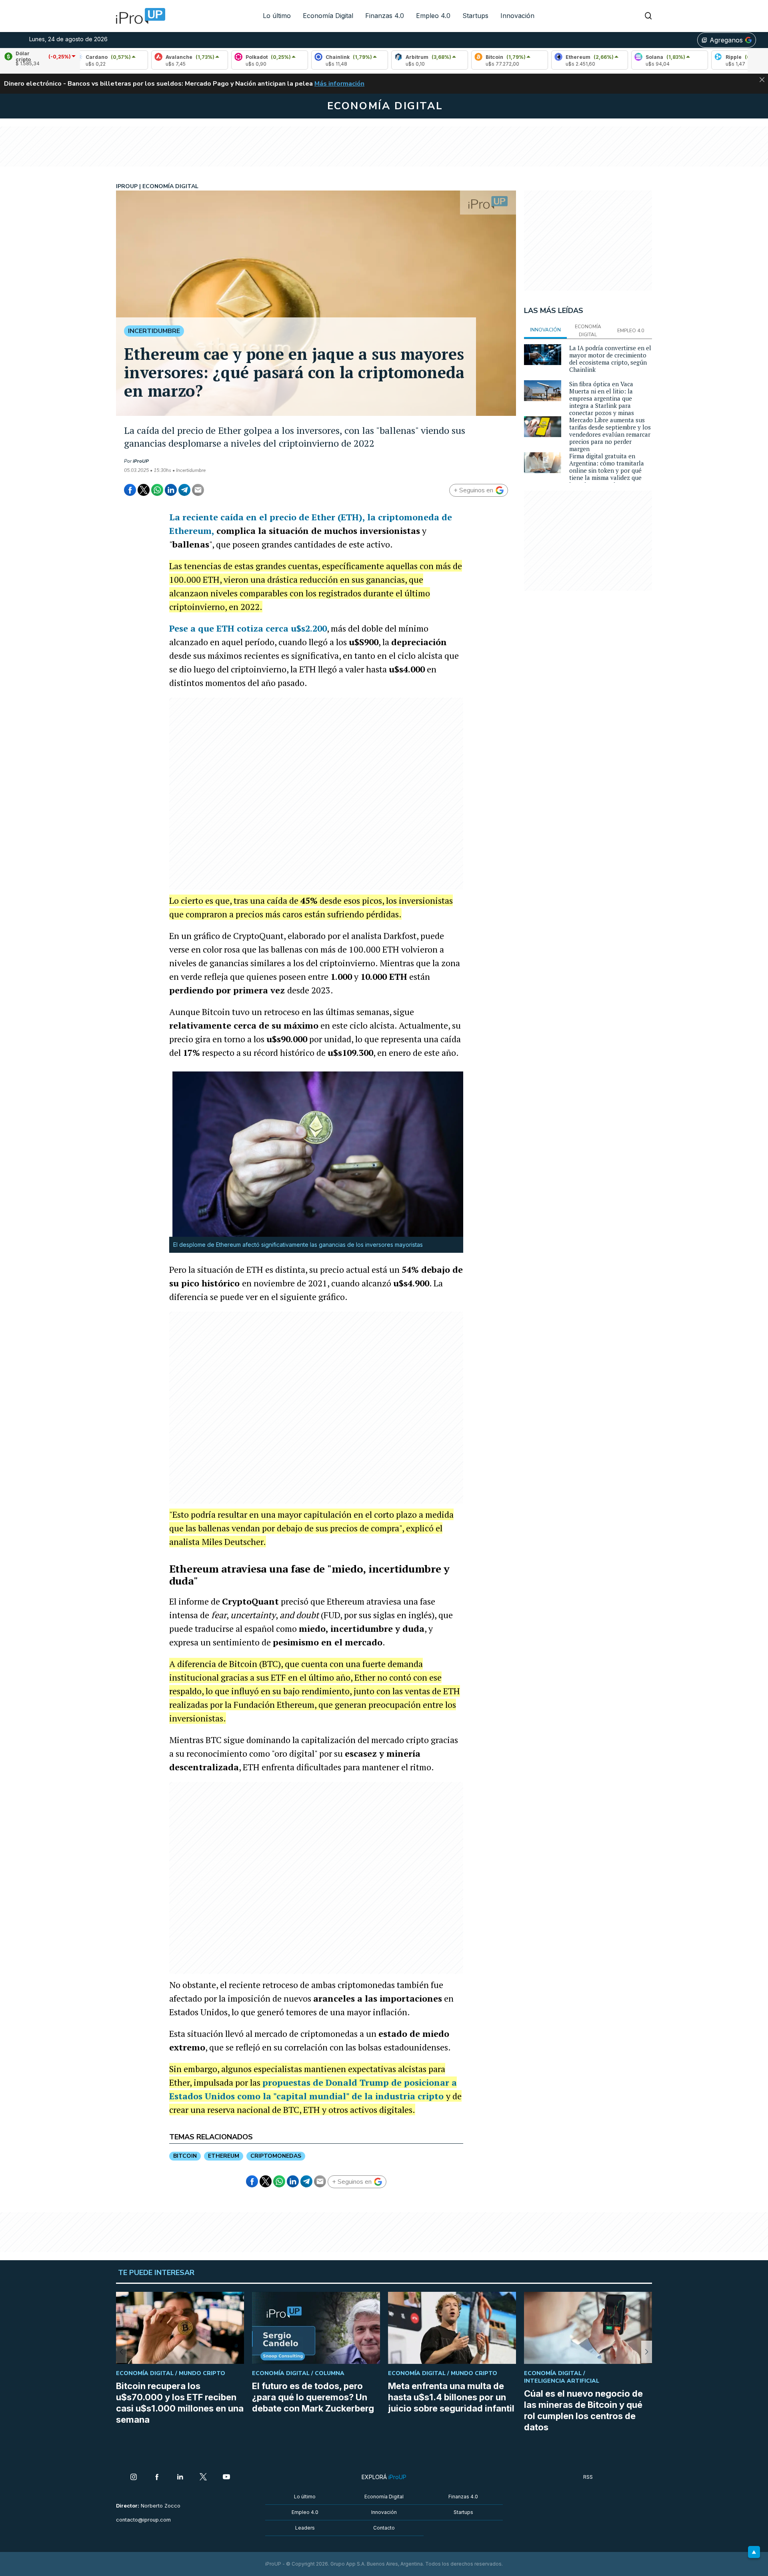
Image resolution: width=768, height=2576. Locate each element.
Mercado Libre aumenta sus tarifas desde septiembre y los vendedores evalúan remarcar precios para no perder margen (610, 434)
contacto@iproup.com (143, 2520)
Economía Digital (328, 16)
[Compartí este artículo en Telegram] (184, 490)
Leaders (305, 2528)
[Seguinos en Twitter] (203, 2478)
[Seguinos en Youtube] (226, 2478)
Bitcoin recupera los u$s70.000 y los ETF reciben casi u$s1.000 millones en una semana (180, 2403)
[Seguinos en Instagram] (134, 2478)
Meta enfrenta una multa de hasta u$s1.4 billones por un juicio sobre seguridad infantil (451, 2397)
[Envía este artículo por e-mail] (198, 490)
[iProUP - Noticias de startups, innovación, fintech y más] (138, 16)
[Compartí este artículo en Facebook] (130, 490)
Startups (475, 16)
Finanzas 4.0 (385, 16)
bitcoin (185, 2156)
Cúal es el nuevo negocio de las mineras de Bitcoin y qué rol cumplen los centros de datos (583, 2410)
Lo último (277, 16)
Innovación (517, 16)
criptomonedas (276, 2156)
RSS (588, 2477)
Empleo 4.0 (433, 16)
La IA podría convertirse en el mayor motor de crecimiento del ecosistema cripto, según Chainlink (610, 359)
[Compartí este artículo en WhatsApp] (157, 490)
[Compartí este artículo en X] (144, 490)
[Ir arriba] (754, 2552)
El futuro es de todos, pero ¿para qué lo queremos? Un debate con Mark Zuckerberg (313, 2397)
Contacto (384, 2528)
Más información (339, 84)
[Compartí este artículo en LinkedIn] (171, 490)
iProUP (141, 461)
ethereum (224, 2156)
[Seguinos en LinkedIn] (180, 2478)
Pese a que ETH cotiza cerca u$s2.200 (248, 628)
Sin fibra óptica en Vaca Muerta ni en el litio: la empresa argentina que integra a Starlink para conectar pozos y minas (602, 398)
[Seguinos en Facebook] (157, 2478)
